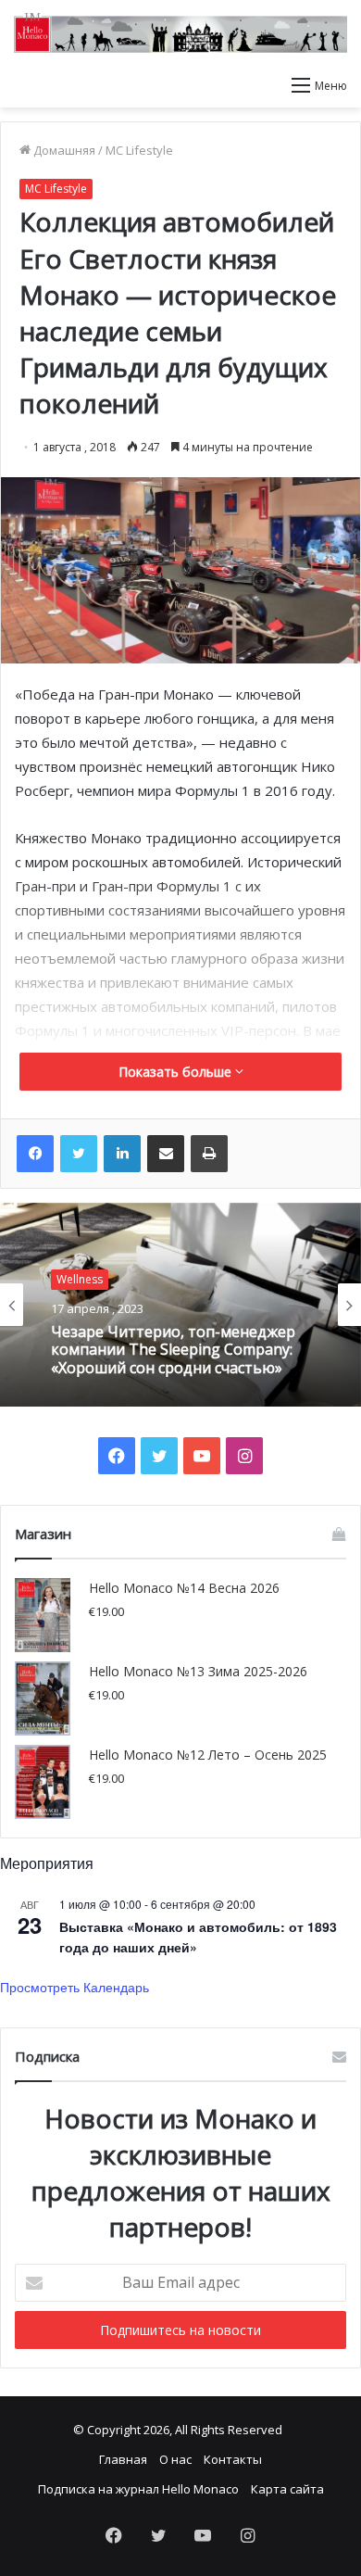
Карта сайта (287, 2489)
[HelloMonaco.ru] (180, 33)
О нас (175, 2459)
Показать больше (177, 1072)
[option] (180, 1305)
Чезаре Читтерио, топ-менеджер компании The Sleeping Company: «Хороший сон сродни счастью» (173, 1350)
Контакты (233, 2459)
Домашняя (63, 150)
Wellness (80, 1279)
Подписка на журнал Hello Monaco (138, 2489)
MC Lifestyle (139, 150)
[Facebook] (35, 1154)
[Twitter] (79, 1154)
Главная (123, 2459)
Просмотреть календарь (75, 1987)
